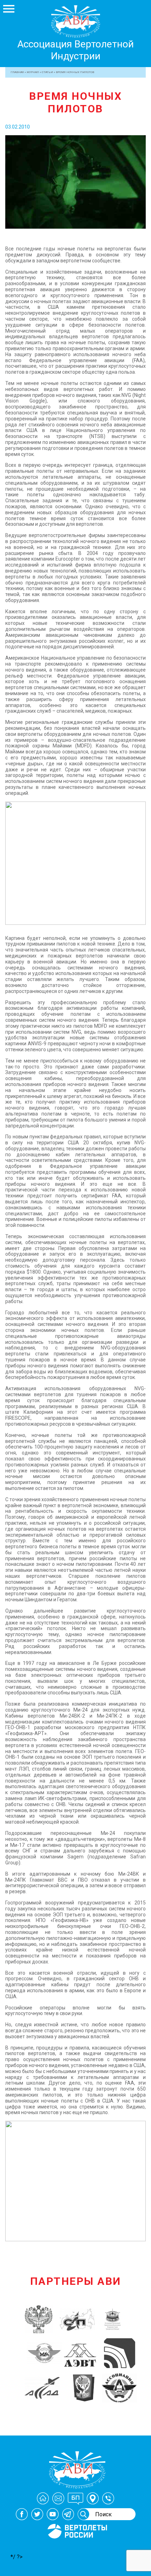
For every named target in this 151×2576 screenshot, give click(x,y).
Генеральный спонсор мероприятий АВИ (77, 2547)
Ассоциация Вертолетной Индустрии (75, 50)
